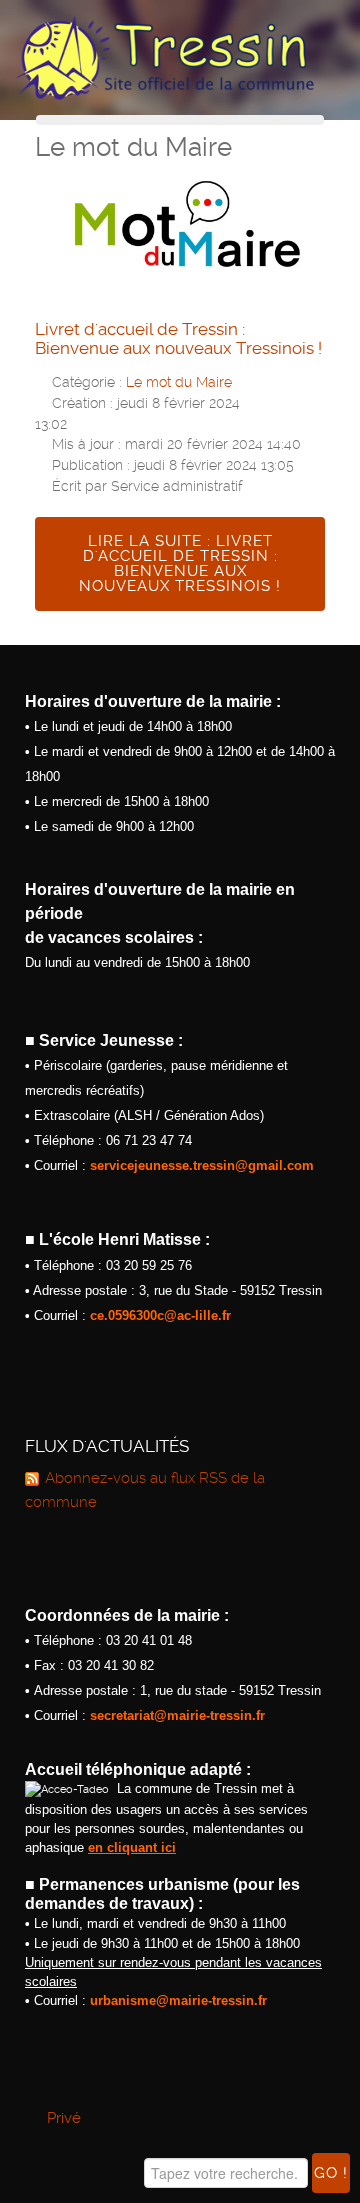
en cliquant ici (132, 1847)
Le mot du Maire (179, 382)
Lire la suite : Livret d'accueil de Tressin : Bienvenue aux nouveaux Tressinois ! (180, 563)
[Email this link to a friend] (319, 380)
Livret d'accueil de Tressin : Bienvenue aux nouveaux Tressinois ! (178, 338)
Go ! (331, 2173)
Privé (64, 2118)
